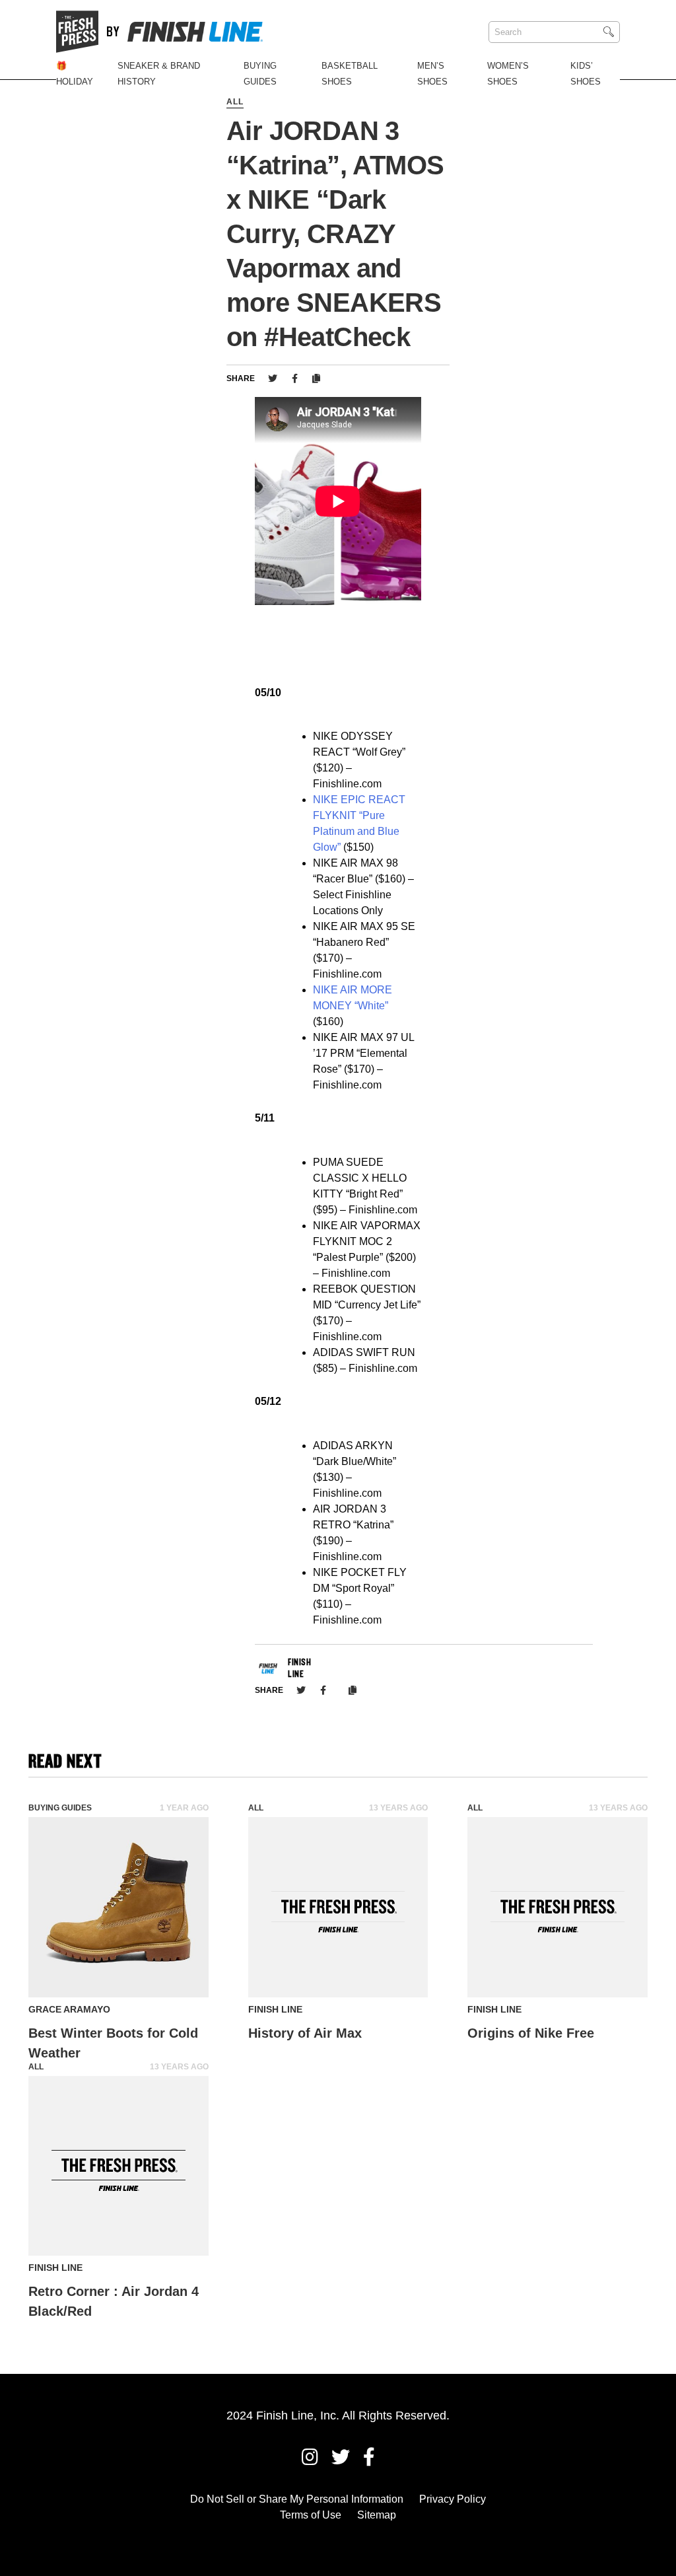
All (235, 102)
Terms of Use (311, 2515)
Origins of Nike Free (531, 2033)
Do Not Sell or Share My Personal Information (297, 2499)
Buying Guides (60, 1808)
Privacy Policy (453, 2499)
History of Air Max (305, 2033)
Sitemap (377, 2515)
